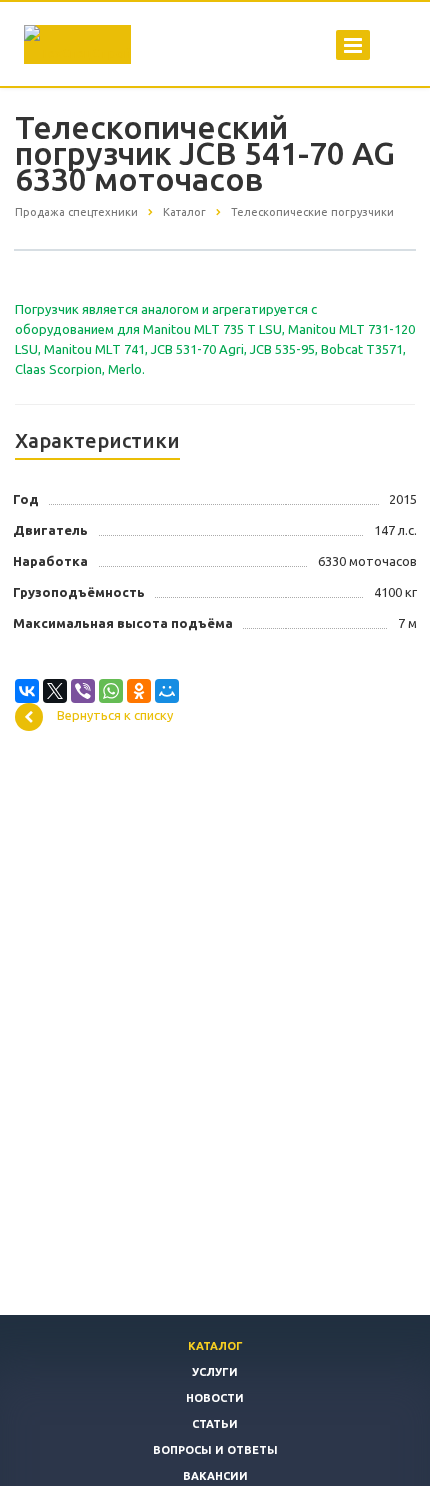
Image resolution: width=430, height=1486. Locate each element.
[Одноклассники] (139, 691)
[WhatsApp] (111, 691)
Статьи (215, 1424)
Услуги (215, 1372)
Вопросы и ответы (215, 1450)
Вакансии (215, 1476)
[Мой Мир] (167, 691)
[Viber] (83, 691)
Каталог (215, 1346)
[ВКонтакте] (27, 691)
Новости (215, 1398)
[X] (55, 691)
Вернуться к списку (115, 716)
